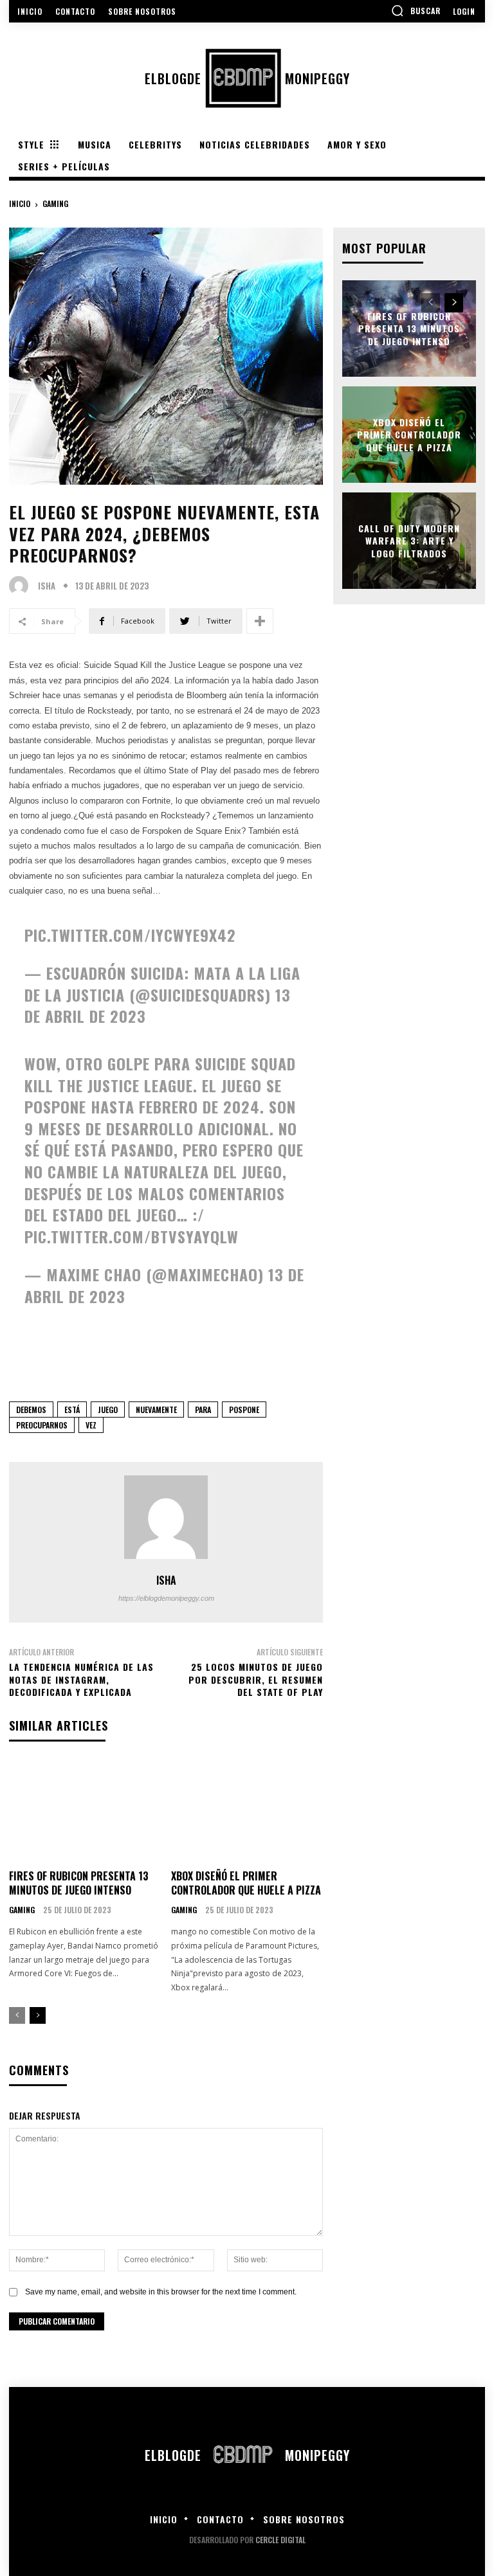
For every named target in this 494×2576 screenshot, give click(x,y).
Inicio (20, 203)
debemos (31, 1410)
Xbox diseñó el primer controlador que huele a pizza (246, 1883)
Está (72, 1410)
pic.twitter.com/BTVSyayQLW (132, 1236)
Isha (47, 586)
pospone (244, 1410)
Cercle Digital (280, 2540)
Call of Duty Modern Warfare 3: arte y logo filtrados (409, 540)
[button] (416, 10)
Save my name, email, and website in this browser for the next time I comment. (161, 2292)
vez (91, 1425)
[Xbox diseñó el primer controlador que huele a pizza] (247, 1811)
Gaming (55, 203)
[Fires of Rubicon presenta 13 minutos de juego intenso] (85, 1811)
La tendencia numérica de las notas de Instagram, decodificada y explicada (81, 1679)
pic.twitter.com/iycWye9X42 (130, 935)
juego (108, 1410)
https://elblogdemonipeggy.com (166, 1598)
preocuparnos (42, 1425)
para (203, 1410)
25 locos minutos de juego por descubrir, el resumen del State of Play (256, 1679)
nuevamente (156, 1410)
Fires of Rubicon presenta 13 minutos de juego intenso (79, 1883)
